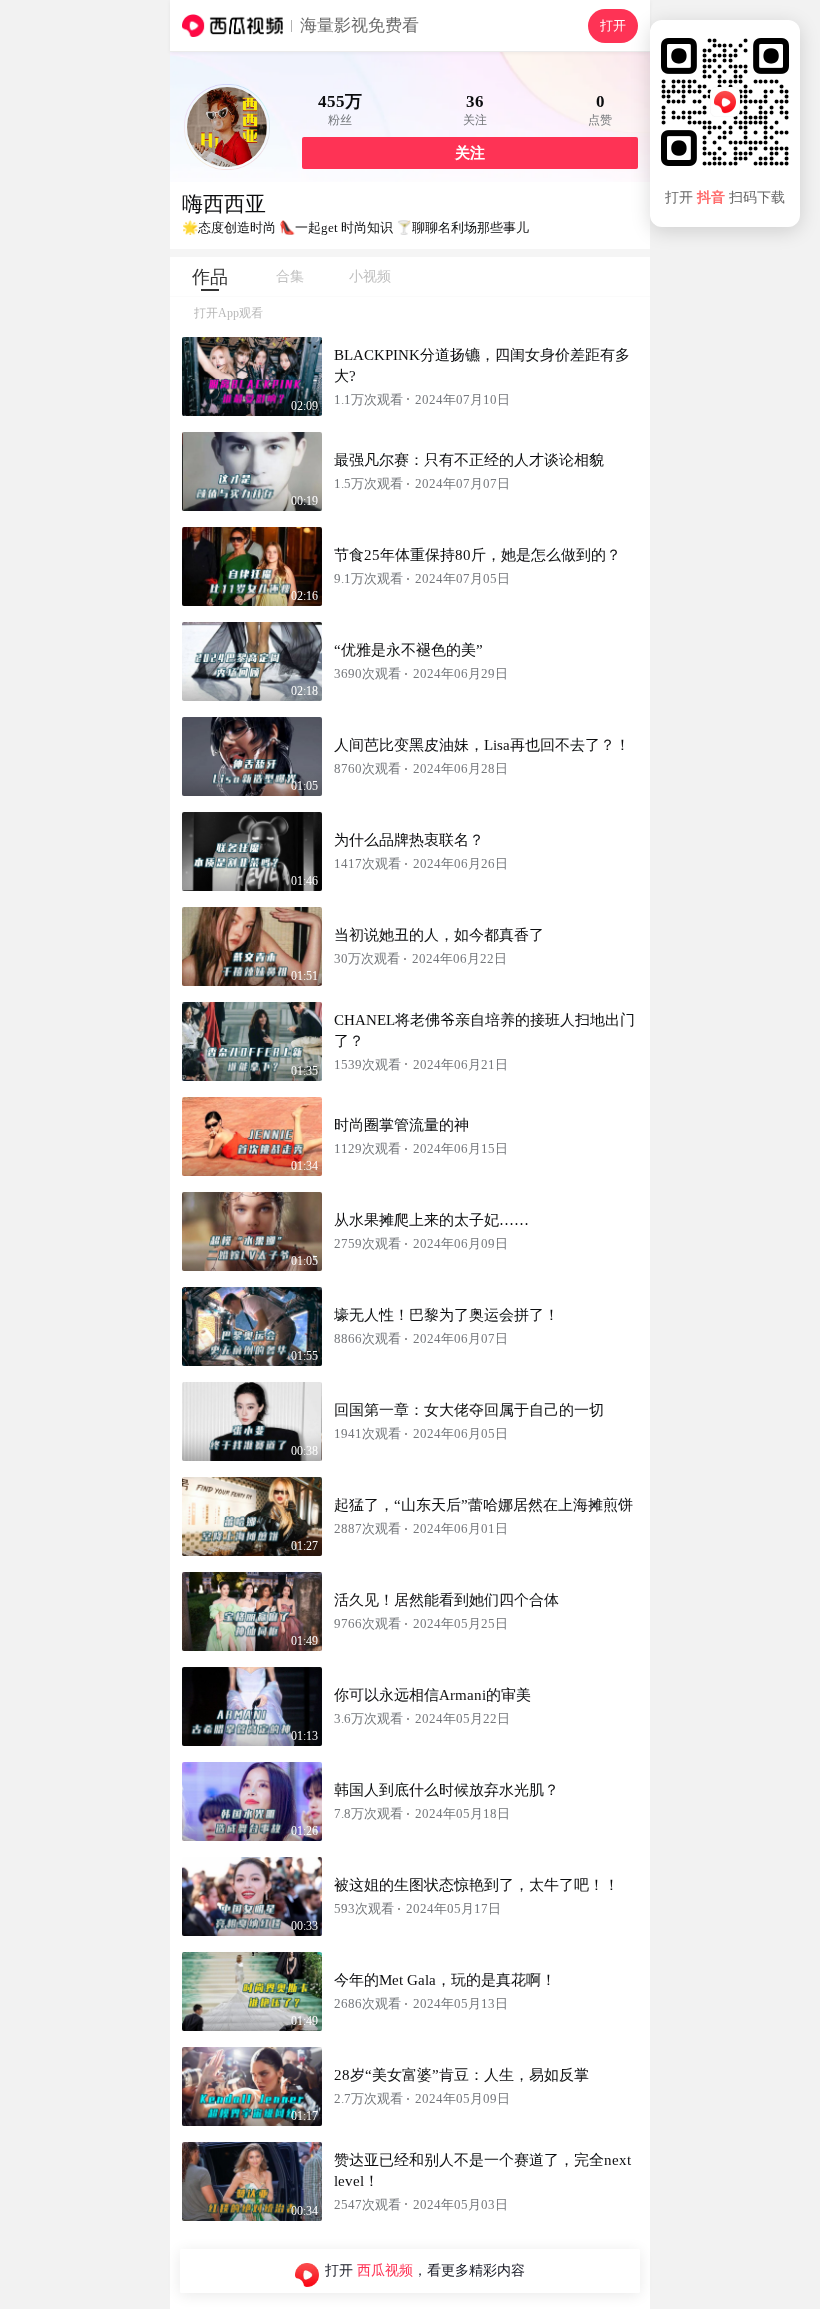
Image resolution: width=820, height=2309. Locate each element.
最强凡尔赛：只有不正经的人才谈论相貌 (469, 460)
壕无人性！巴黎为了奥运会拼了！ (446, 1315)
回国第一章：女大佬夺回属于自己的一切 (469, 1410)
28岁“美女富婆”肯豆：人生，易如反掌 (461, 2075)
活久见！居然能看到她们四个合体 (446, 1600)
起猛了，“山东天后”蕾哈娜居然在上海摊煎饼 (483, 1505)
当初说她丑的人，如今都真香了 (439, 935)
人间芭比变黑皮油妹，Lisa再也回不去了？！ (482, 745)
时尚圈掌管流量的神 (401, 1125)
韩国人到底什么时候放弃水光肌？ (446, 1790)
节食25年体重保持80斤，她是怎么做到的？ (477, 555)
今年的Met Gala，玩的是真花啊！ (445, 1980)
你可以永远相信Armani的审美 (432, 1695)
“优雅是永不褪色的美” (408, 650)
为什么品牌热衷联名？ (409, 840)
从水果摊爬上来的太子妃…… (431, 1220)
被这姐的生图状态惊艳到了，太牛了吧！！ (476, 1885)
